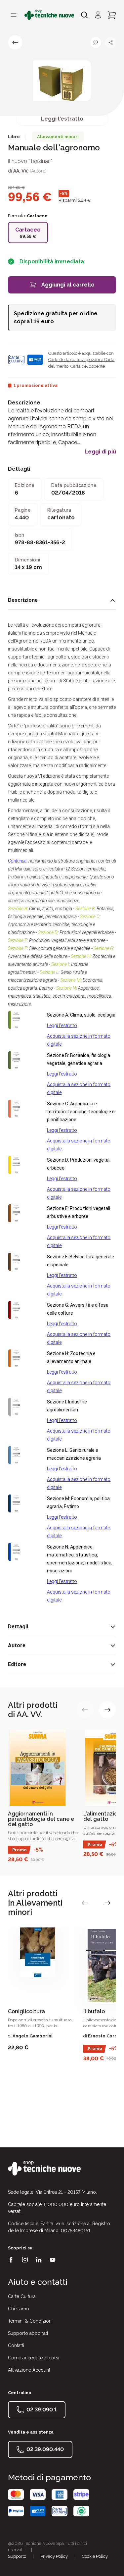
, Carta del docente (87, 366)
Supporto (17, 2556)
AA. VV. (21, 171)
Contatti (16, 2345)
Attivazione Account (29, 2370)
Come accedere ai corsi (34, 2358)
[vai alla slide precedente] (85, 1710)
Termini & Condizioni (30, 2321)
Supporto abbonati (28, 2333)
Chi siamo (19, 2309)
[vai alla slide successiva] (107, 1710)
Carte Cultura (22, 2296)
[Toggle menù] (14, 15)
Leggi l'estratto (62, 119)
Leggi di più (100, 452)
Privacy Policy (54, 2556)
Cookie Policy (95, 2556)
